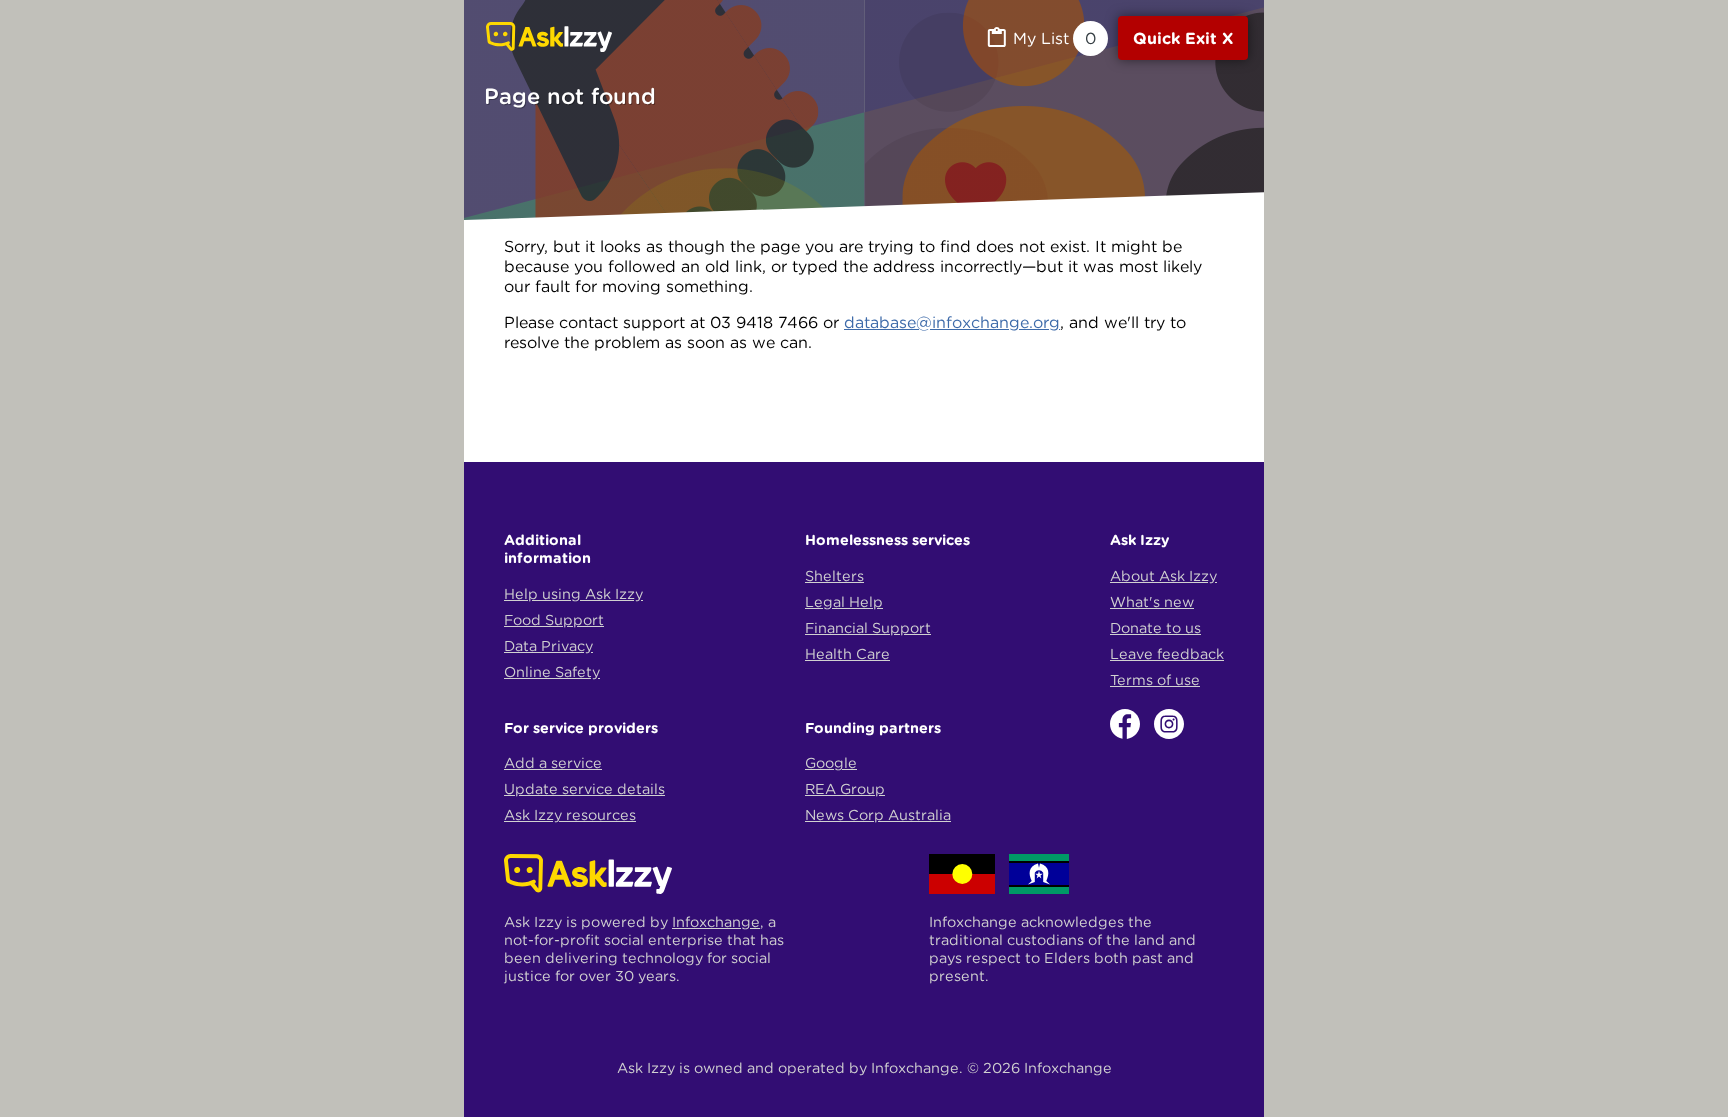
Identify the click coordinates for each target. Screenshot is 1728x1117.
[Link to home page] (549, 39)
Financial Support (868, 628)
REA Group (845, 789)
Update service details (584, 789)
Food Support (554, 620)
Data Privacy (548, 646)
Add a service (553, 763)
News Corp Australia (878, 815)
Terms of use (1155, 680)
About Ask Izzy (1163, 576)
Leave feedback (1167, 654)
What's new (1152, 602)
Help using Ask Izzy (573, 594)
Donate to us (1155, 628)
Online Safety (552, 672)
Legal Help (844, 602)
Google (831, 763)
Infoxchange (716, 922)
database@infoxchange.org (952, 322)
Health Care (847, 654)
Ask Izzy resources (570, 815)
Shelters (834, 576)
